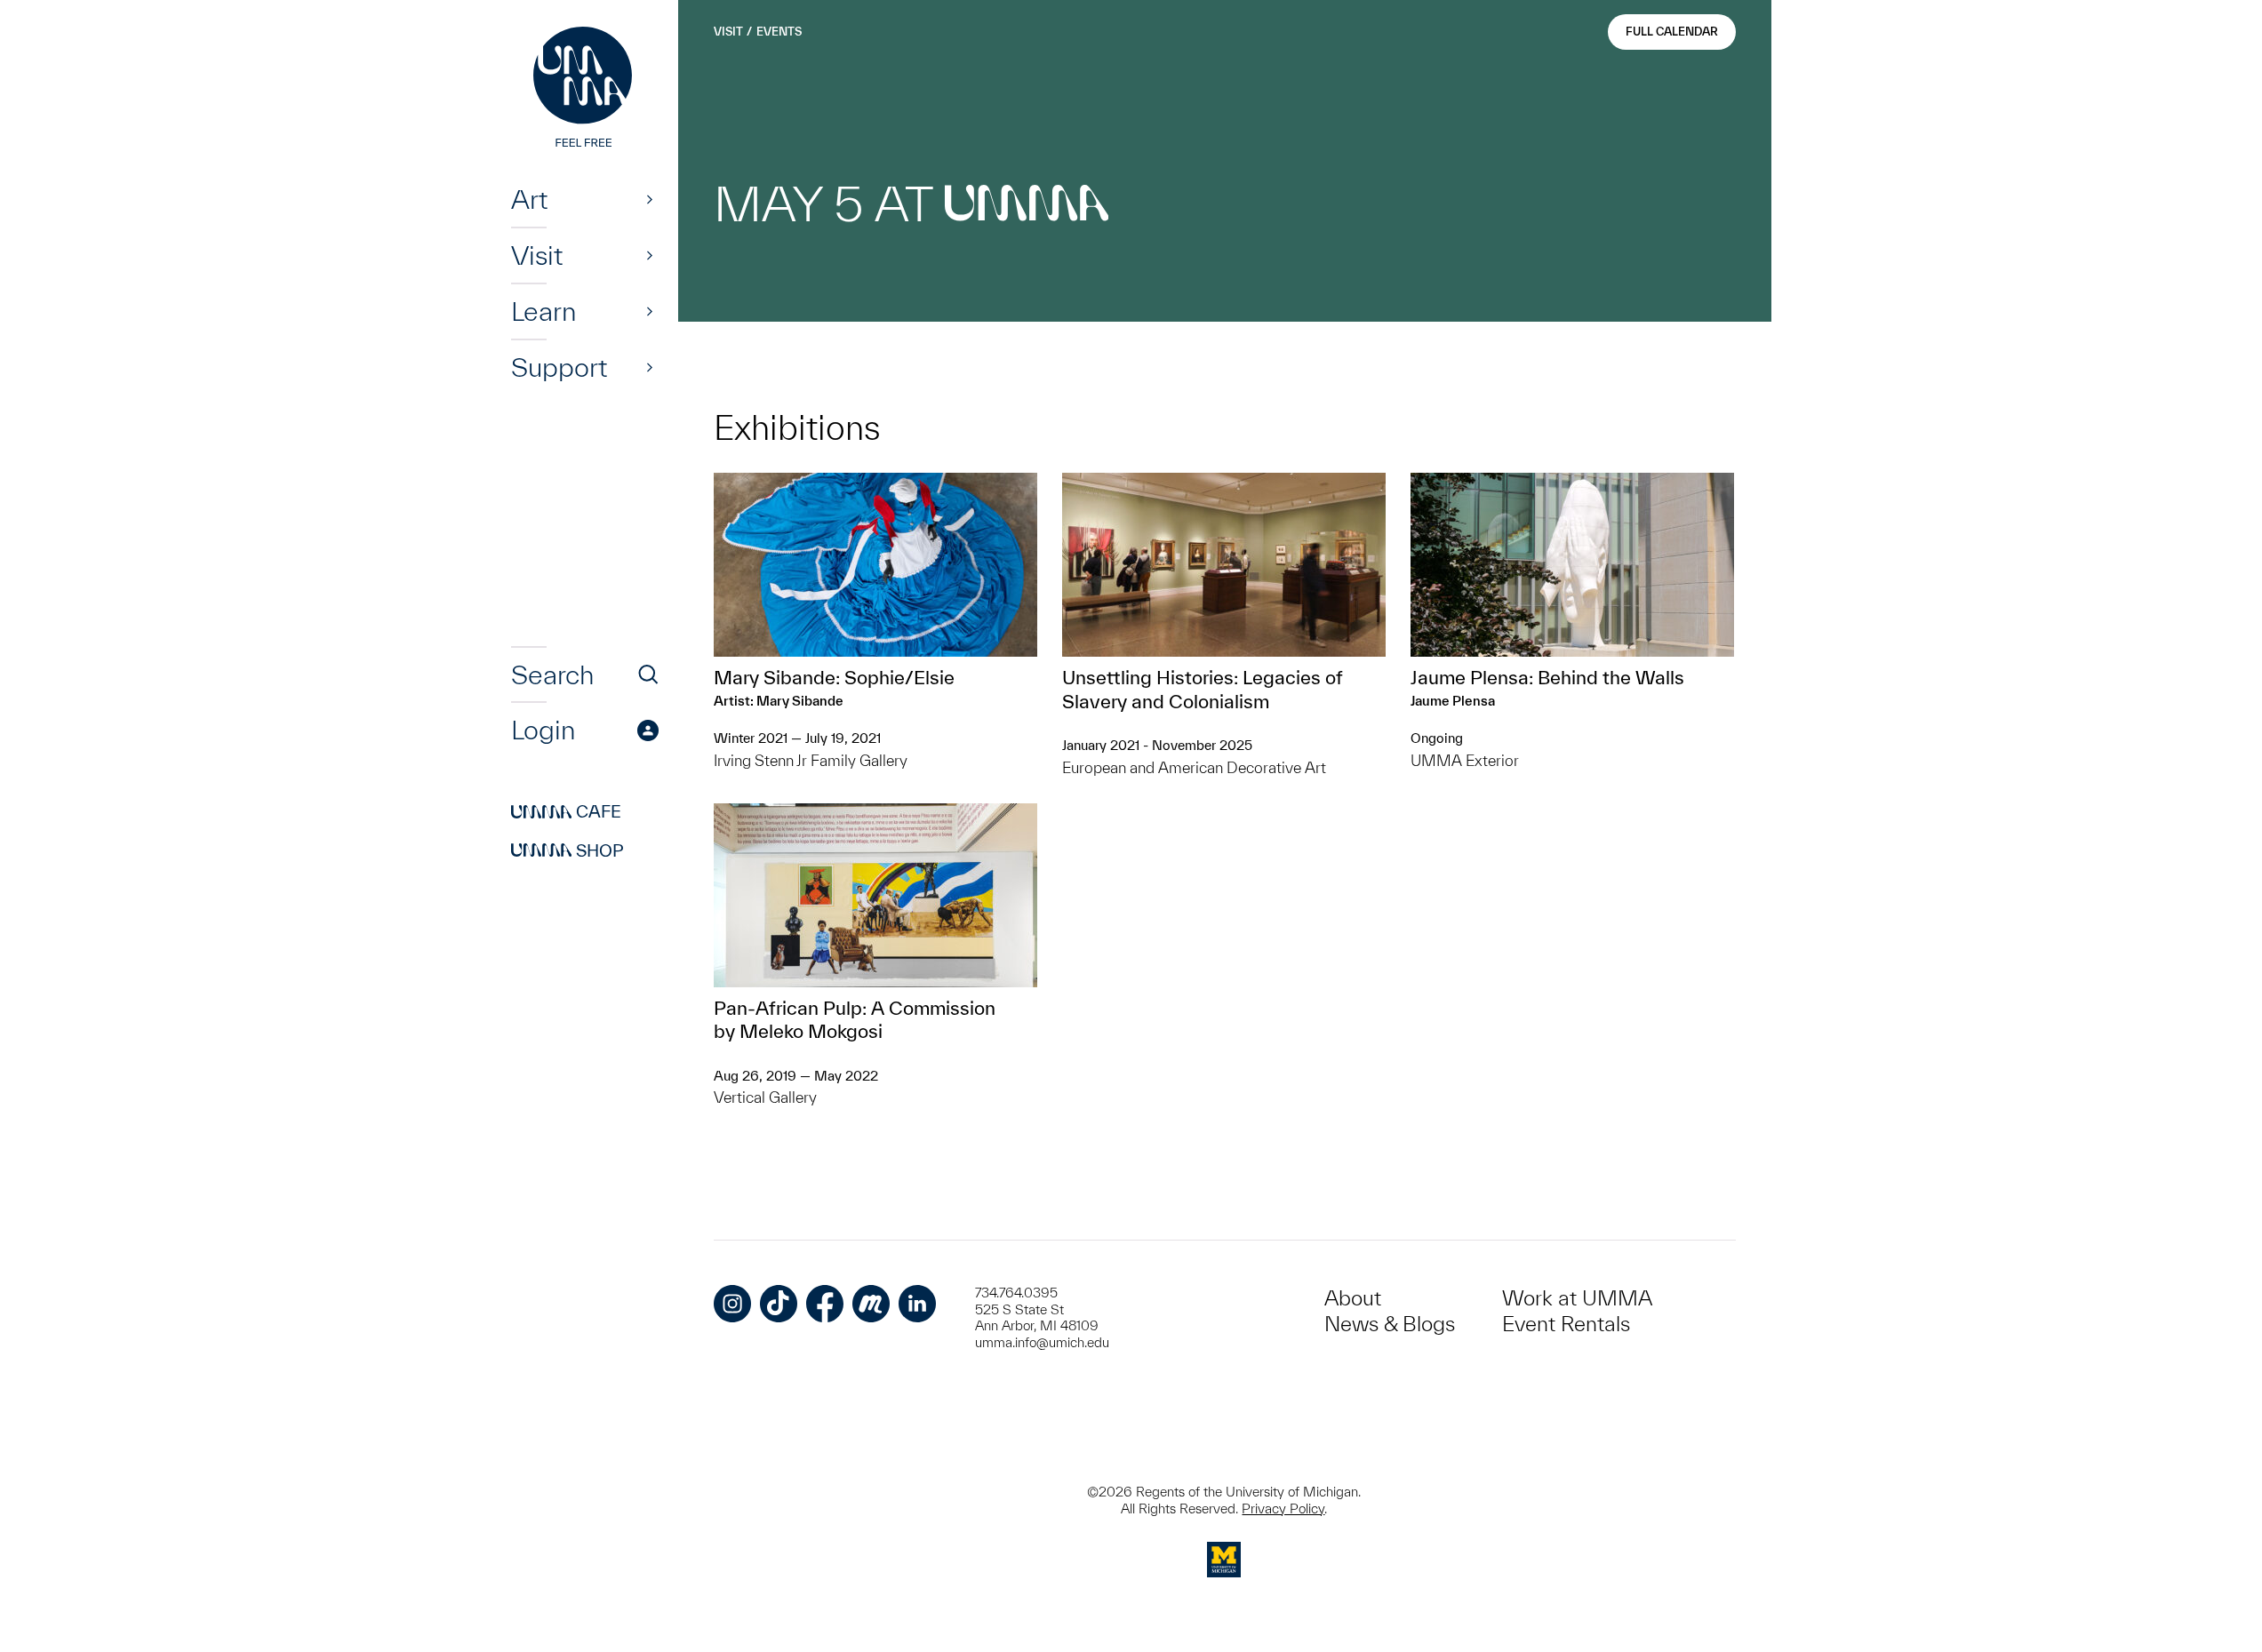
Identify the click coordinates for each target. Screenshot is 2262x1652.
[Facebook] (825, 1304)
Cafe (566, 812)
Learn (544, 311)
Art (529, 199)
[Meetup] (871, 1304)
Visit (537, 255)
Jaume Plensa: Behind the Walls (1547, 677)
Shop (567, 850)
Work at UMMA (1577, 1298)
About (1353, 1298)
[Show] (650, 199)
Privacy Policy (1283, 1508)
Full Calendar (1672, 32)
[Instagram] (732, 1304)
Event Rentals (1566, 1324)
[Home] (585, 89)
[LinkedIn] (917, 1304)
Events (779, 32)
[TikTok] (779, 1304)
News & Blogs (1390, 1324)
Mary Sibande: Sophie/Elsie (834, 677)
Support (559, 367)
